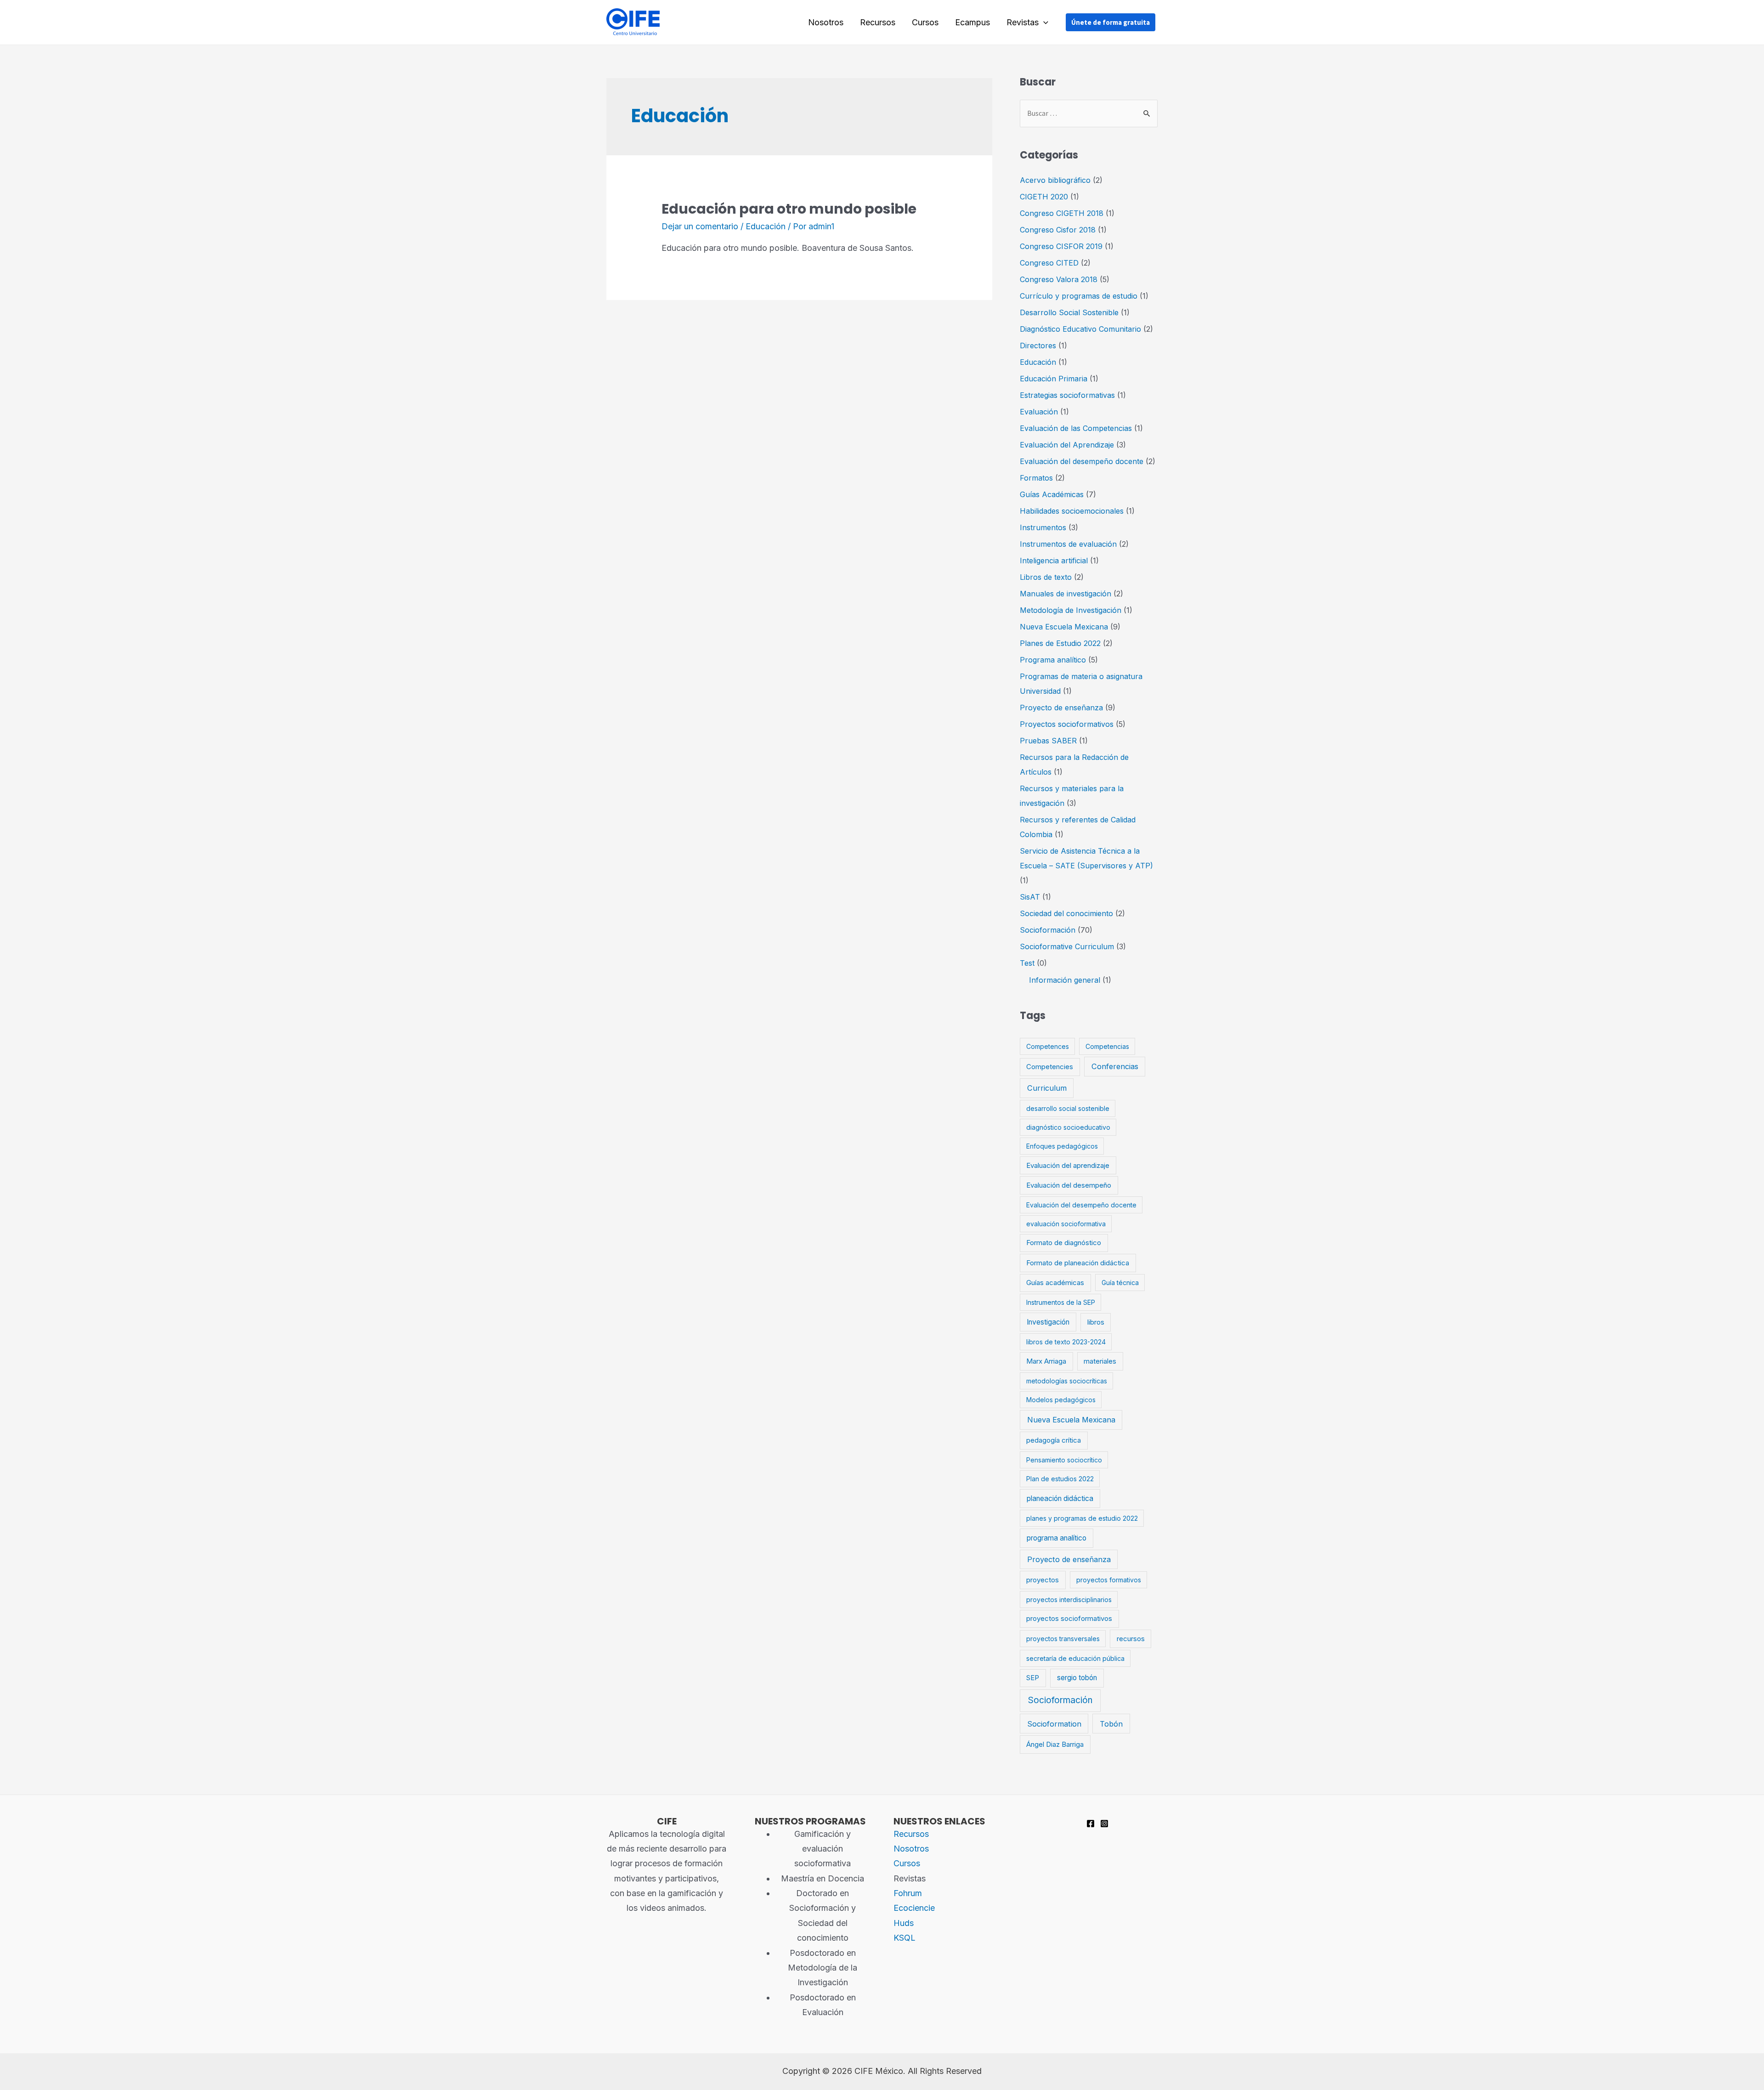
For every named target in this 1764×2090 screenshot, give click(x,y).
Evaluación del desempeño (1069, 1185)
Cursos (925, 22)
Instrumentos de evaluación (1068, 544)
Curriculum (1047, 1088)
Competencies (1050, 1067)
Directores (1038, 346)
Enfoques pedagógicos (1062, 1146)
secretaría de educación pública (1075, 1658)
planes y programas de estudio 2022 (1082, 1518)
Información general (1065, 980)
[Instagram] (1104, 1824)
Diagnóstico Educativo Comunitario (1080, 329)
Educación (766, 226)
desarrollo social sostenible (1068, 1108)
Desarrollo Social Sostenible (1069, 312)
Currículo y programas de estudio (1079, 296)
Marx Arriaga (1046, 1361)
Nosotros (826, 22)
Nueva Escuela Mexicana (1064, 627)
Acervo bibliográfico (1055, 180)
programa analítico (1057, 1538)
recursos (1131, 1639)
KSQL (905, 1938)
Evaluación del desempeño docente (1082, 461)
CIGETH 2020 (1044, 197)
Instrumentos (1043, 527)
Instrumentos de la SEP (1061, 1302)
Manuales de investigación (1066, 594)
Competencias (1107, 1046)
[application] (1043, 23)
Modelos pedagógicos (1061, 1400)
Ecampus (972, 22)
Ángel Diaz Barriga (1055, 1744)
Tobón (1111, 1724)
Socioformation (1054, 1724)
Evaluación (1039, 412)
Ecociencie (914, 1908)
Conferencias (1115, 1066)
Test (1027, 963)
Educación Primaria (1054, 379)
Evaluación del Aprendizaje (1067, 445)
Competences (1048, 1046)
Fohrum (908, 1893)
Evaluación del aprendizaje (1068, 1166)
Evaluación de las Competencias (1076, 428)
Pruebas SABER (1048, 741)
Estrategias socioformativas (1067, 395)
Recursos (878, 22)
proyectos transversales (1063, 1639)
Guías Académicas (1052, 494)
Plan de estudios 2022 (1060, 1479)
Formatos (1036, 478)
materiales (1100, 1361)
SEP (1033, 1678)
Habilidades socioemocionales (1072, 511)
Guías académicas (1055, 1283)
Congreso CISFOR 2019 (1061, 246)
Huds (904, 1923)
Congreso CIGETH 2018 (1062, 213)
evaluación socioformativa (1066, 1224)
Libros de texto (1046, 577)
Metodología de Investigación (1071, 610)
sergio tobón (1077, 1678)
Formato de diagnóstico (1064, 1243)
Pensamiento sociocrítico (1064, 1460)
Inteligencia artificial (1054, 561)
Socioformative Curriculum (1067, 946)
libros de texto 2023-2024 (1066, 1342)
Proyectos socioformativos (1067, 724)
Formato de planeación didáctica (1078, 1263)
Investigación (1048, 1322)
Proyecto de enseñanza (1061, 708)
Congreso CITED (1049, 263)
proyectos (1043, 1580)
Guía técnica (1120, 1283)
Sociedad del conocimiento (1066, 913)
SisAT (1030, 897)
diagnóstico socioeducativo (1068, 1127)
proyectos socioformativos (1069, 1619)
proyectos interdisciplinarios (1069, 1600)
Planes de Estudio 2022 (1060, 643)
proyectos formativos (1109, 1580)
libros (1096, 1322)
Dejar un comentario (700, 226)
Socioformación (1048, 930)
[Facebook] (1091, 1824)
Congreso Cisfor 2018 (1058, 230)
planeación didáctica (1060, 1498)
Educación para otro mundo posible (789, 209)
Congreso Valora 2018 (1059, 279)
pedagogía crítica (1054, 1440)
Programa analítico (1053, 660)
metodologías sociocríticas (1067, 1381)
